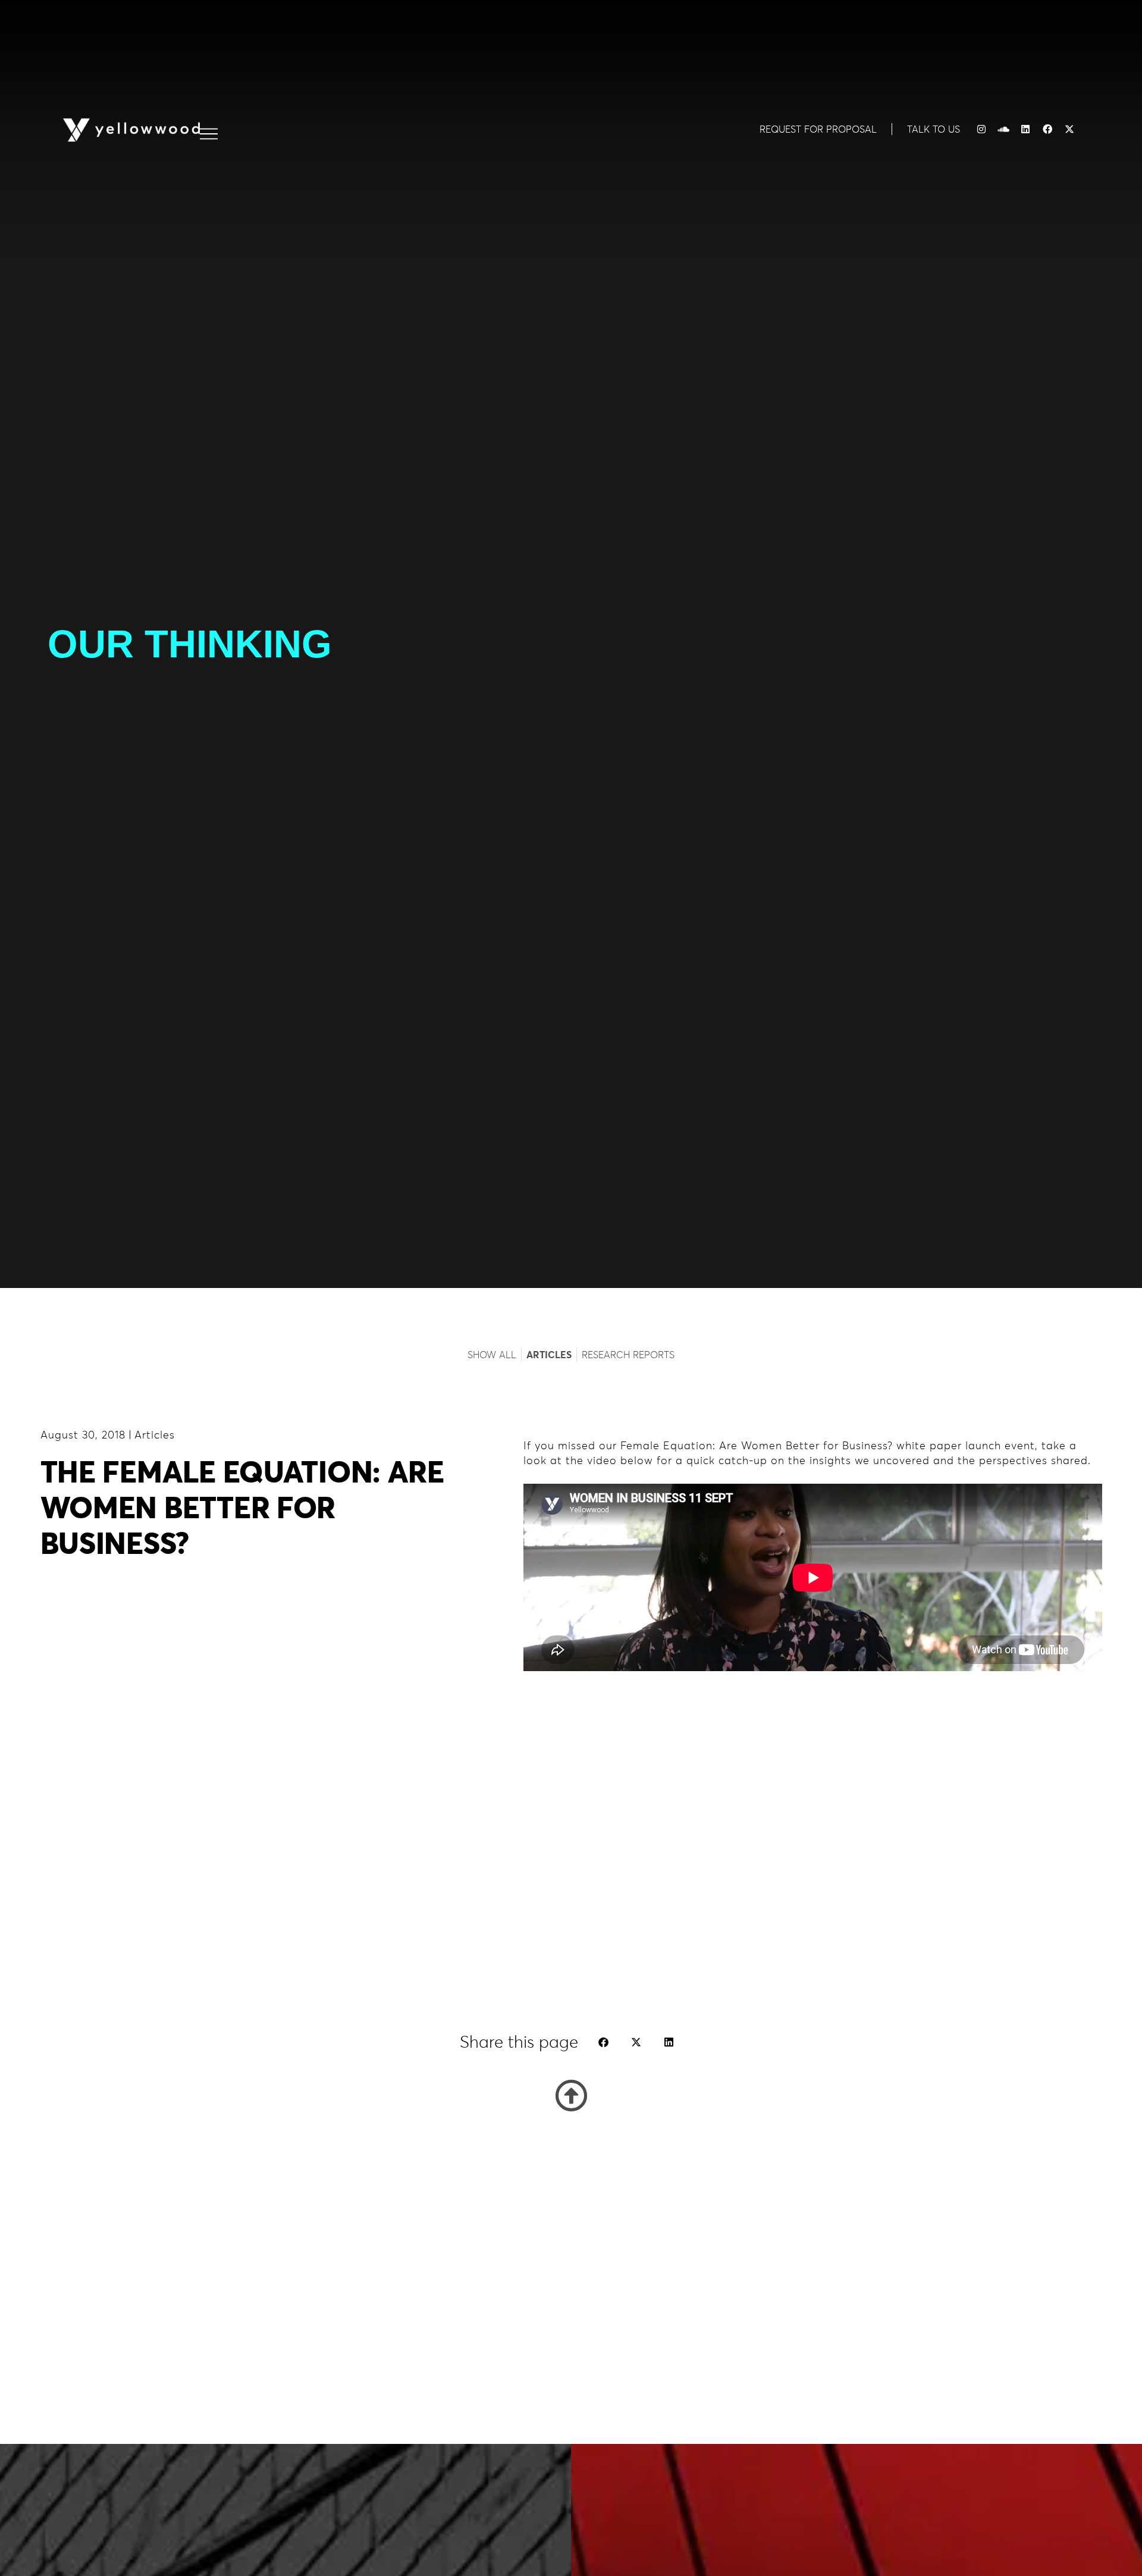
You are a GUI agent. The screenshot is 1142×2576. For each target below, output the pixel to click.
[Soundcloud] (1003, 129)
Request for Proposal (818, 129)
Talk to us (934, 129)
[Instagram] (981, 129)
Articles (155, 1435)
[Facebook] (1047, 129)
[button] (603, 2042)
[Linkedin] (1025, 129)
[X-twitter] (1069, 129)
